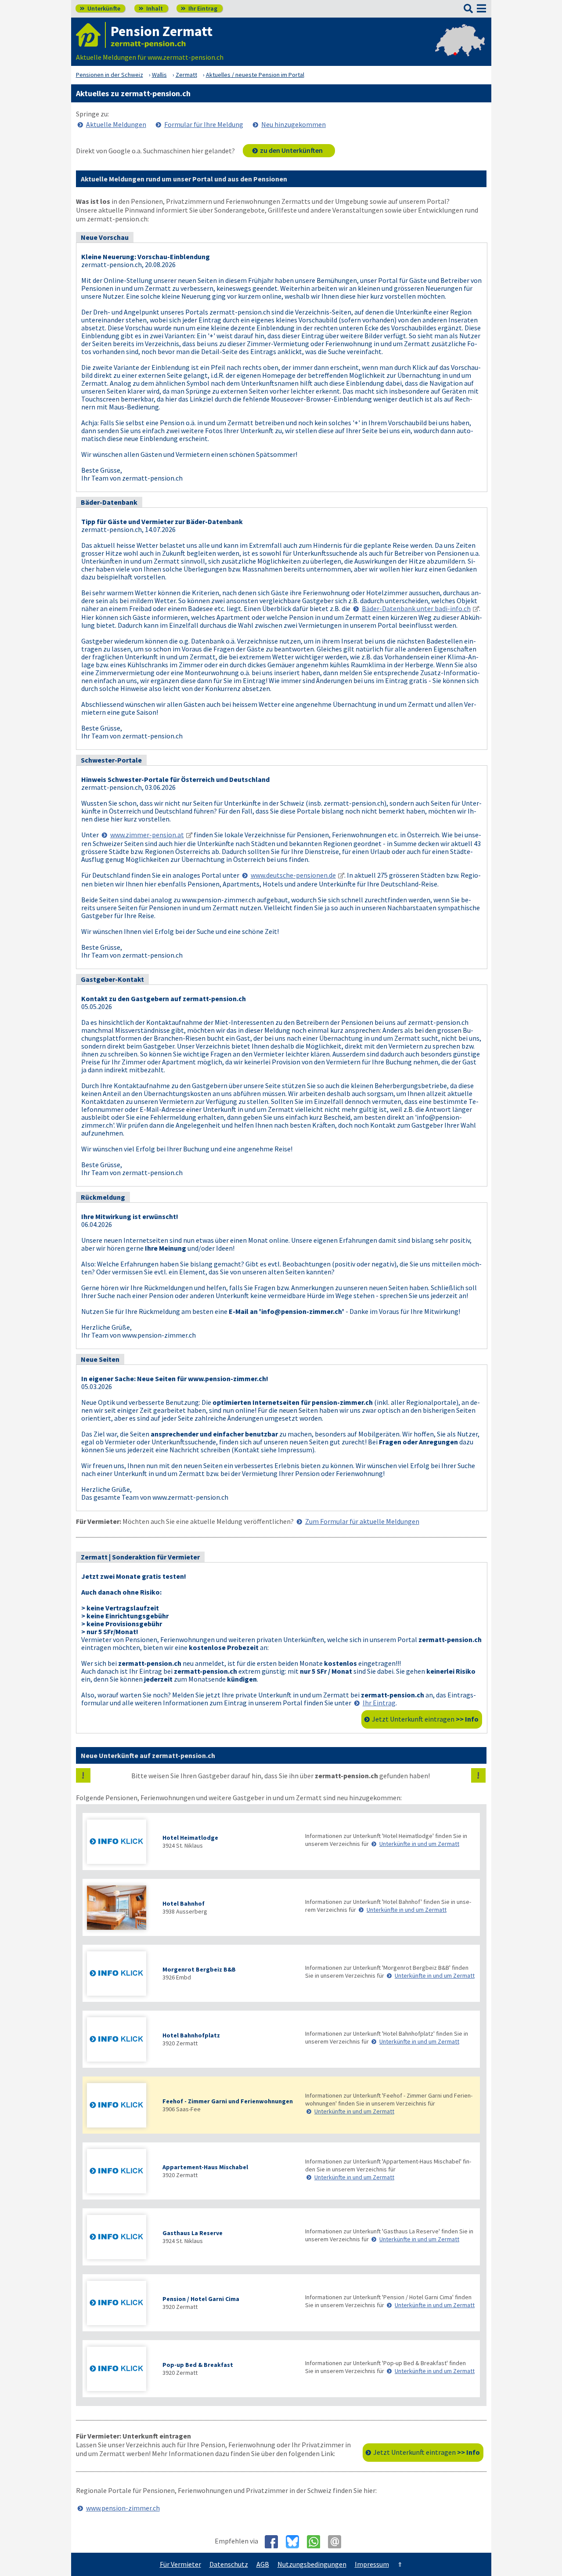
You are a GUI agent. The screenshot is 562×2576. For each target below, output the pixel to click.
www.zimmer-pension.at (147, 835)
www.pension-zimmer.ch (123, 2508)
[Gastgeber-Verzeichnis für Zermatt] (91, 35)
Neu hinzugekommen (294, 124)
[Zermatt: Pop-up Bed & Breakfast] (120, 2370)
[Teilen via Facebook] (275, 2542)
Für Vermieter (180, 2564)
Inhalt (151, 8)
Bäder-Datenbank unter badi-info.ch (416, 608)
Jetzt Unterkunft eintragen (425, 1719)
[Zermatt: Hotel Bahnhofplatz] (120, 2040)
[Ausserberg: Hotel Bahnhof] (120, 1908)
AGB (263, 2564)
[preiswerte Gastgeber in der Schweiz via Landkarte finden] (460, 48)
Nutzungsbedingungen (312, 2564)
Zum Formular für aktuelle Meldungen (362, 1521)
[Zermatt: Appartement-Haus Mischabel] (120, 2172)
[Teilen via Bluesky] (296, 2542)
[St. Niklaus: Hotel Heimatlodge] (120, 1843)
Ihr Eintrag (199, 8)
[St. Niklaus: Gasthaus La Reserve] (120, 2238)
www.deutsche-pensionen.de (293, 875)
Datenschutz (229, 2564)
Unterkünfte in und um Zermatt (419, 1844)
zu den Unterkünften (291, 150)
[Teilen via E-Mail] (338, 2542)
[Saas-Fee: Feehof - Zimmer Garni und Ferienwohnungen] (120, 2106)
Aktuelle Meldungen (116, 124)
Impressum (372, 2564)
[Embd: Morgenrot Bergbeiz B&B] (120, 1974)
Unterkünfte (100, 8)
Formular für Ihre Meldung (204, 124)
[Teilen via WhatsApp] (317, 2542)
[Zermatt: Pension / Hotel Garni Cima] (120, 2304)
